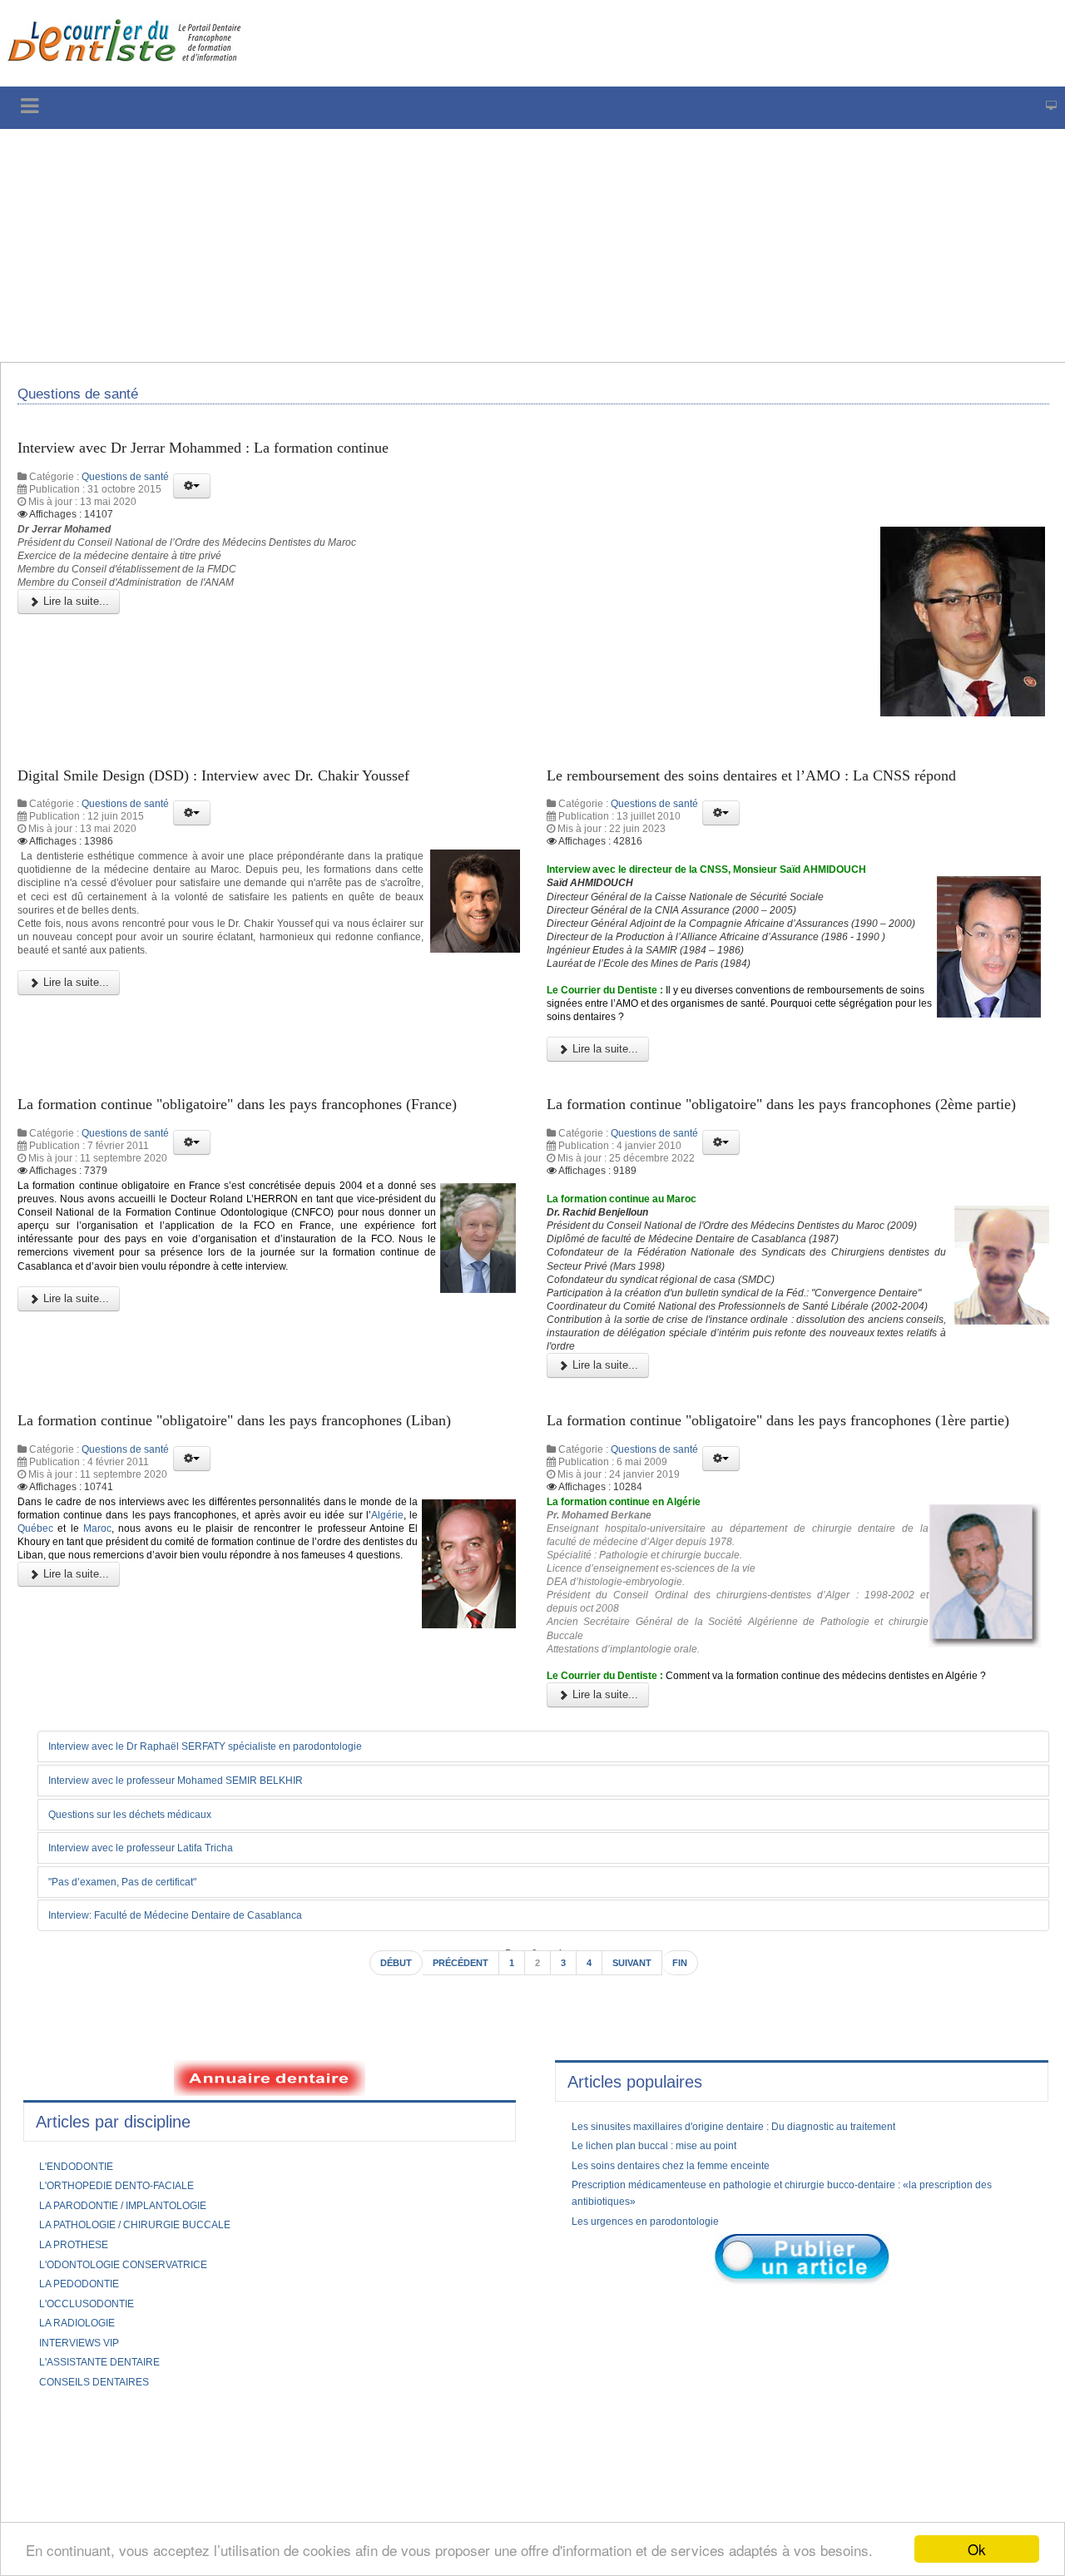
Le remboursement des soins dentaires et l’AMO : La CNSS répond (783, 791)
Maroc (243, 1701)
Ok (977, 2549)
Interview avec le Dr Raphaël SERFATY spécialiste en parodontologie (233, 1961)
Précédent (456, 2182)
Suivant (640, 2182)
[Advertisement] (503, 245)
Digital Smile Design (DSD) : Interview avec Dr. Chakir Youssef (244, 791)
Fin (693, 2182)
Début (384, 2182)
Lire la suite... (74, 624)
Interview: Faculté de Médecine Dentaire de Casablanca (201, 2133)
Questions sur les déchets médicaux (147, 2030)
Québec (171, 1701)
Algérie (109, 1701)
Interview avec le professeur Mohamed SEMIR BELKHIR (200, 1996)
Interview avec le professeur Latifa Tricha (160, 2064)
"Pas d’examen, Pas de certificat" (139, 2098)
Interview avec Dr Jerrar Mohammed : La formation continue (232, 457)
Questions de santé (125, 488)
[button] (192, 497)
